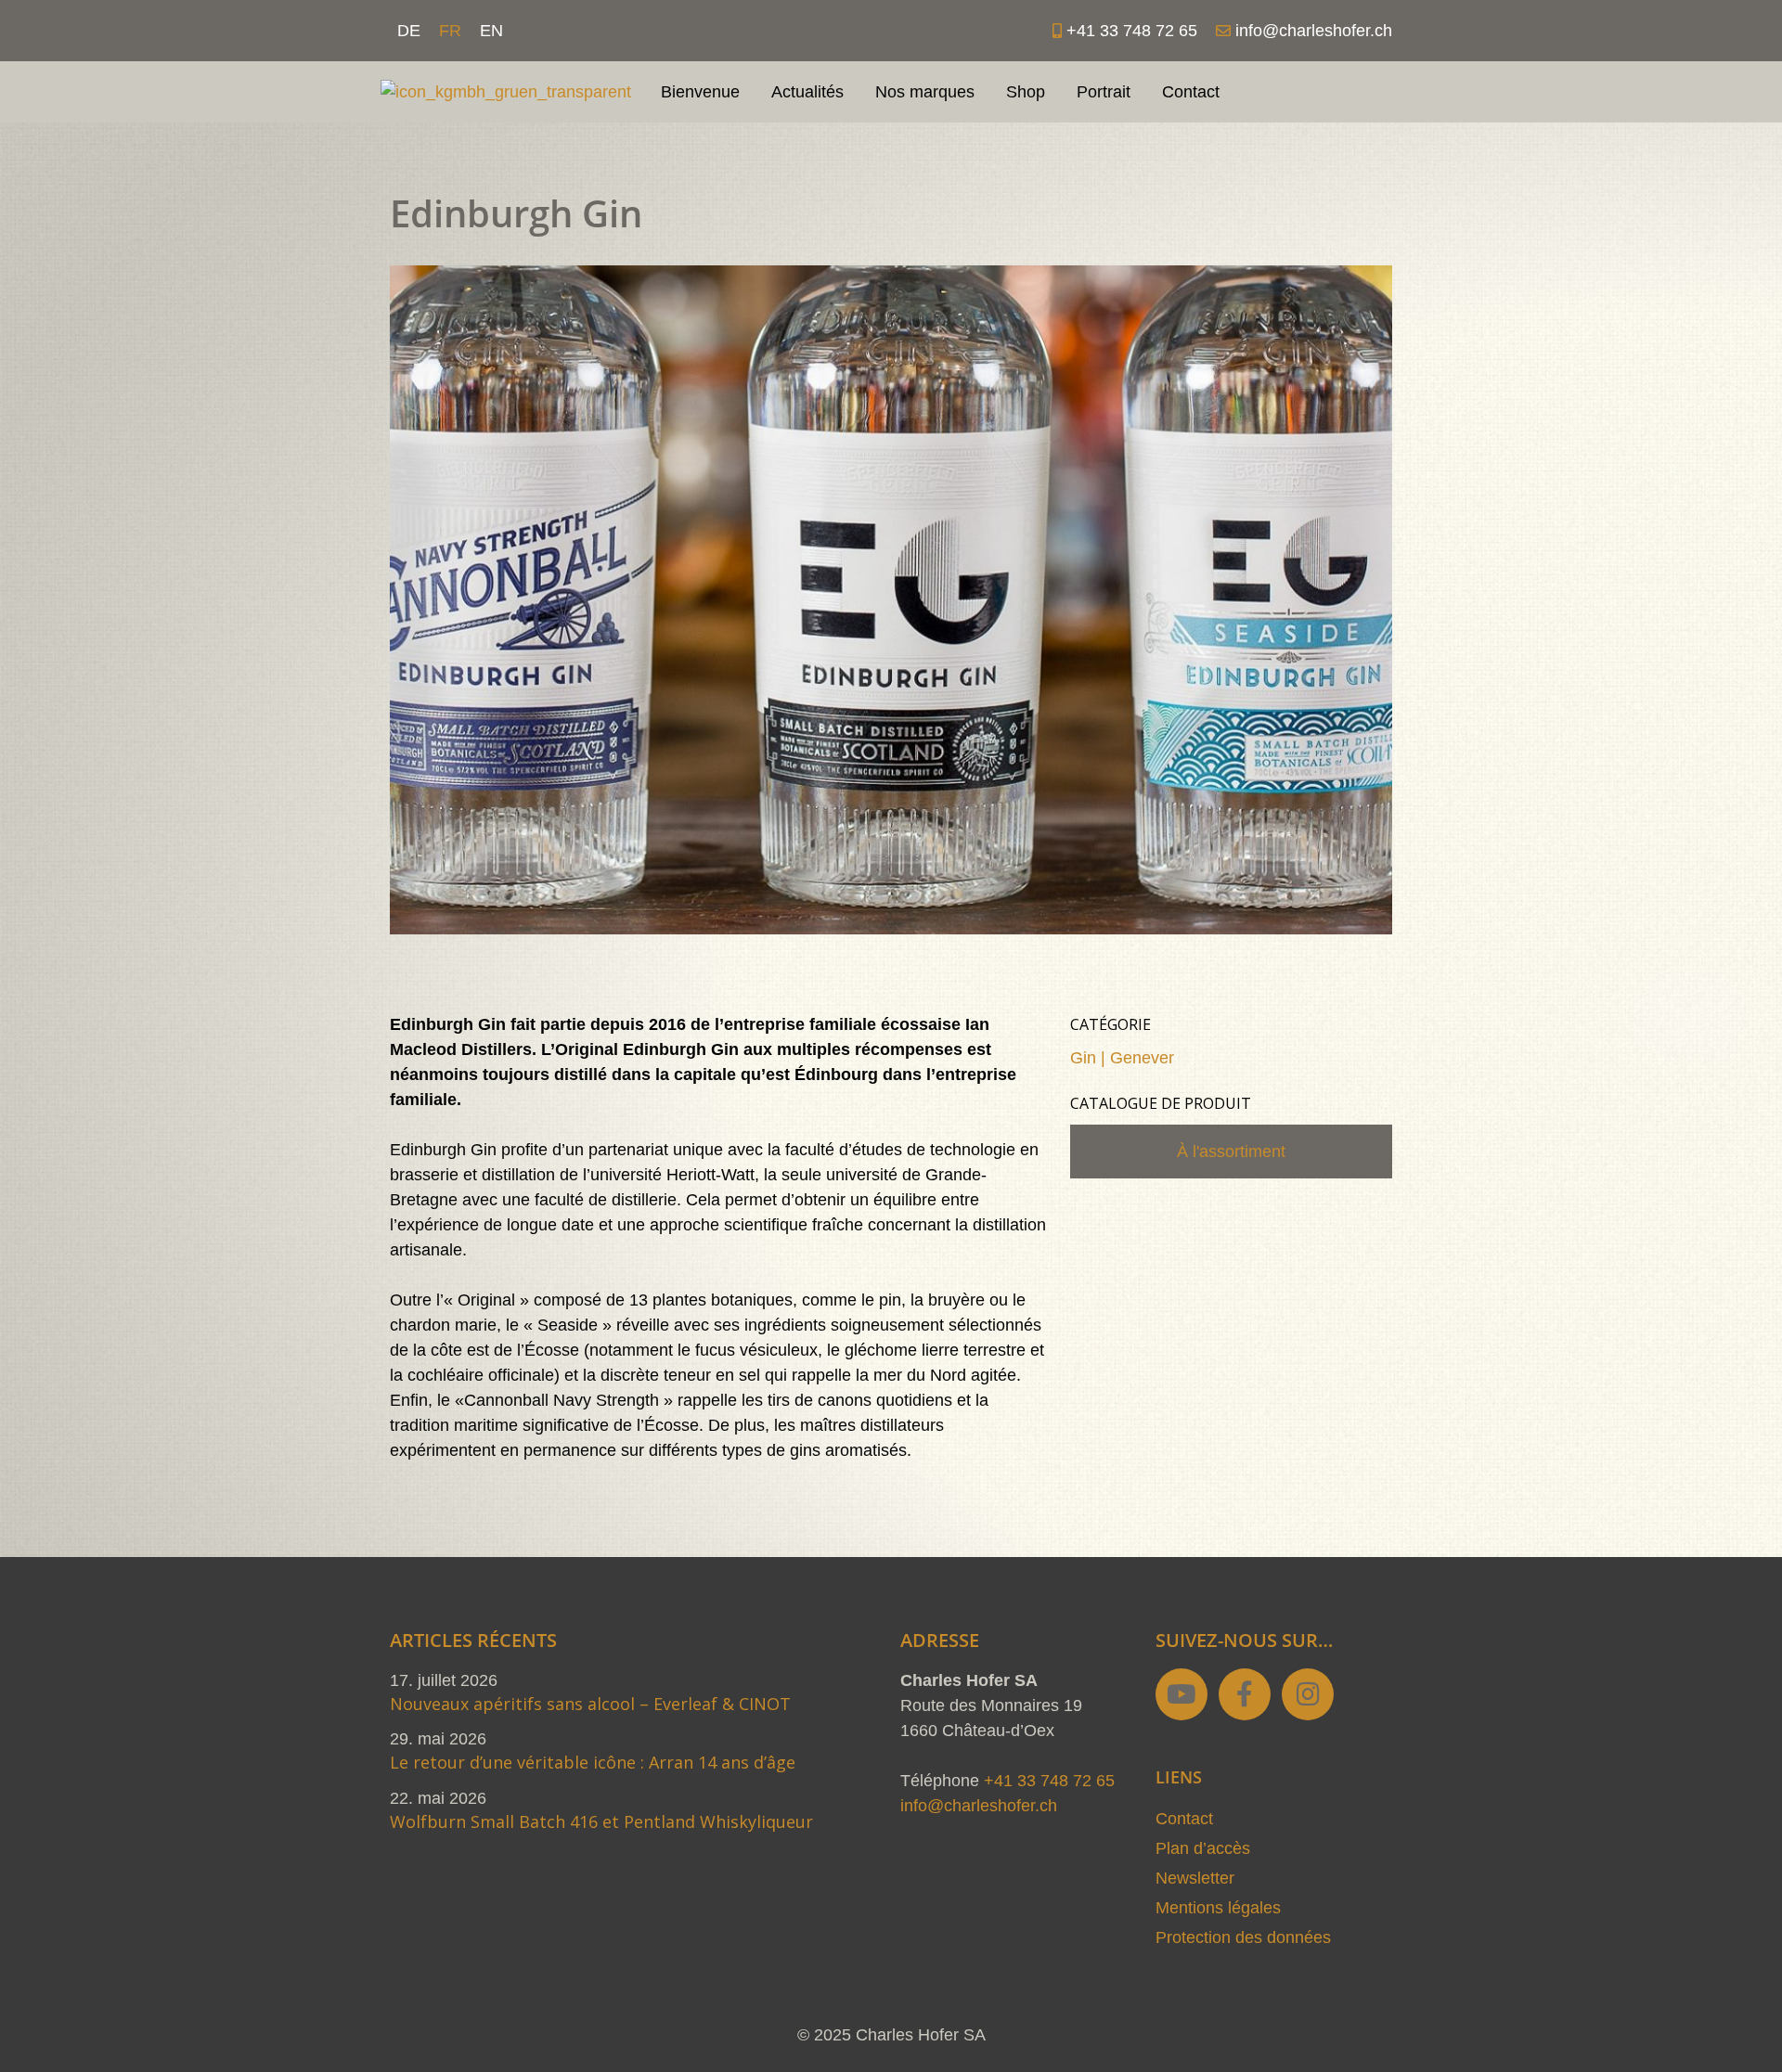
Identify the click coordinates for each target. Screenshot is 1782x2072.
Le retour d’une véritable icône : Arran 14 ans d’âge (593, 1762)
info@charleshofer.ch (979, 1806)
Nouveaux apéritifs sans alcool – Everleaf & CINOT (590, 1704)
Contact (1191, 92)
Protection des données (1243, 1937)
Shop (1026, 92)
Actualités (807, 92)
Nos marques (925, 92)
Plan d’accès (1203, 1848)
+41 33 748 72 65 (1049, 1781)
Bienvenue (700, 92)
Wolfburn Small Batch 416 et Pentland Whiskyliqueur (601, 1821)
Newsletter (1195, 1878)
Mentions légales (1218, 1908)
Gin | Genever (1122, 1058)
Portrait (1104, 92)
